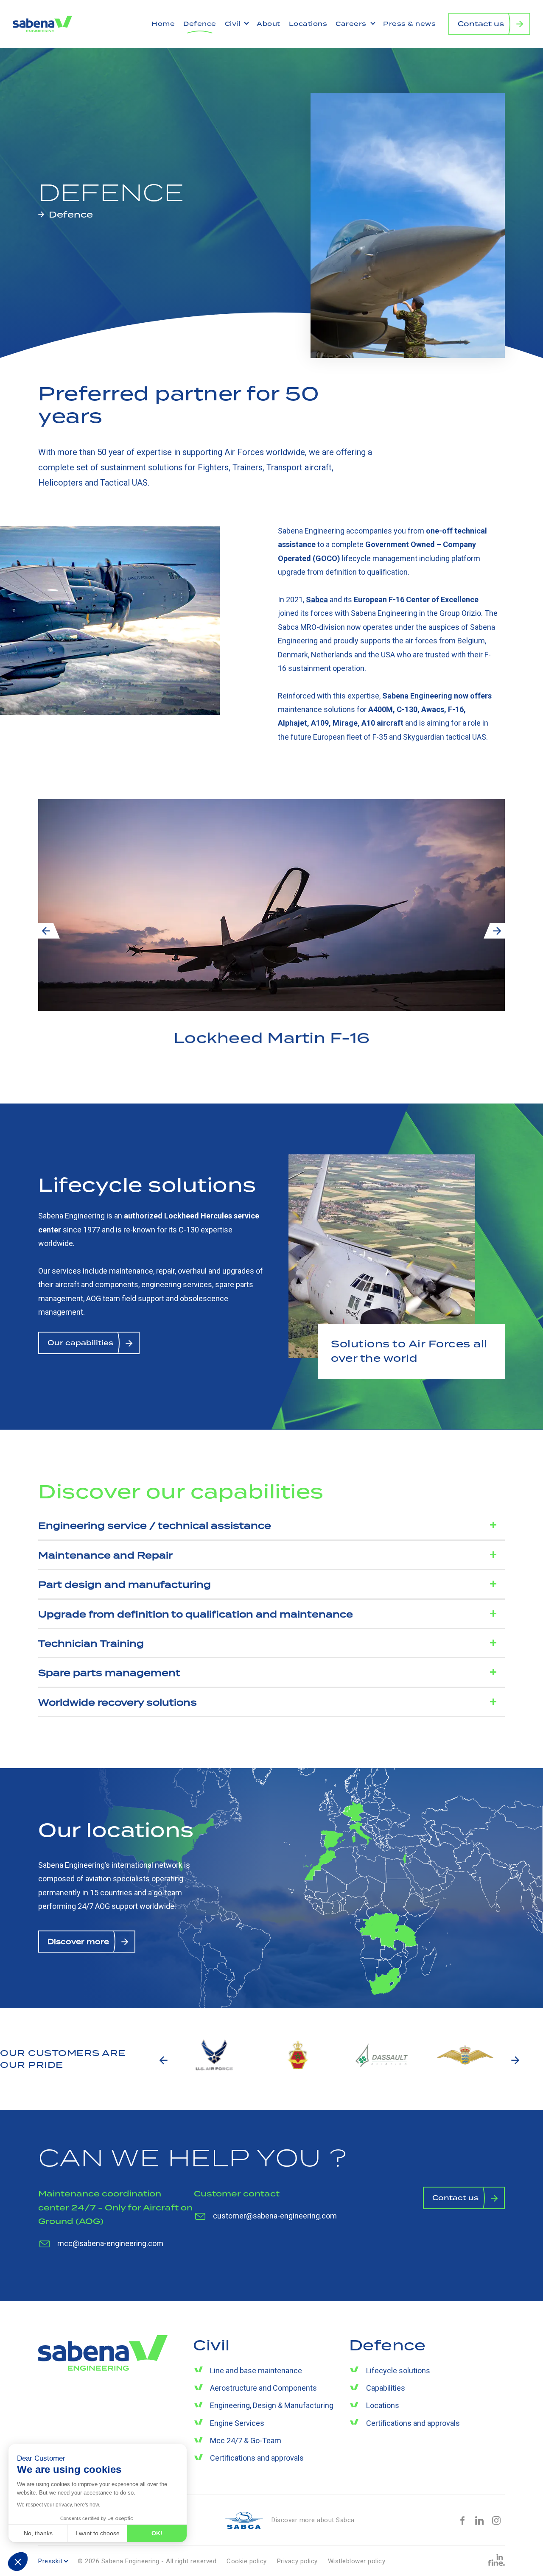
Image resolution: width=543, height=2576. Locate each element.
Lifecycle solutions (398, 2371)
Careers (352, 24)
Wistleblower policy (357, 2561)
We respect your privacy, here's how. (59, 2505)
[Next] (497, 931)
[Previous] (46, 931)
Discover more (78, 1942)
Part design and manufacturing (125, 1584)
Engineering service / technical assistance (155, 1525)
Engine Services (237, 2423)
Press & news (409, 24)
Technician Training (91, 1643)
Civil (234, 24)
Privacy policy (297, 2561)
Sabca (317, 599)
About (269, 24)
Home (163, 24)
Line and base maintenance (256, 2371)
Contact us (481, 24)
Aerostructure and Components (263, 2388)
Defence (200, 24)
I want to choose (98, 2533)
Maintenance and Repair (105, 1555)
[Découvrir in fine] (496, 2560)
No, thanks (38, 2533)
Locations (308, 24)
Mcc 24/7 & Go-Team (246, 2440)
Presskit (50, 2561)
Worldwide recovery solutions (118, 1702)
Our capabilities (80, 1343)
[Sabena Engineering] (42, 23)
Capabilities (386, 2388)
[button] (18, 2562)
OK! (157, 2533)
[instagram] (496, 2520)
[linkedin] (479, 2520)
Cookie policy (247, 2561)
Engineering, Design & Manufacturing (272, 2405)
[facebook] (462, 2520)
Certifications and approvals (257, 2458)
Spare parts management (109, 1673)
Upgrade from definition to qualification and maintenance (196, 1614)
